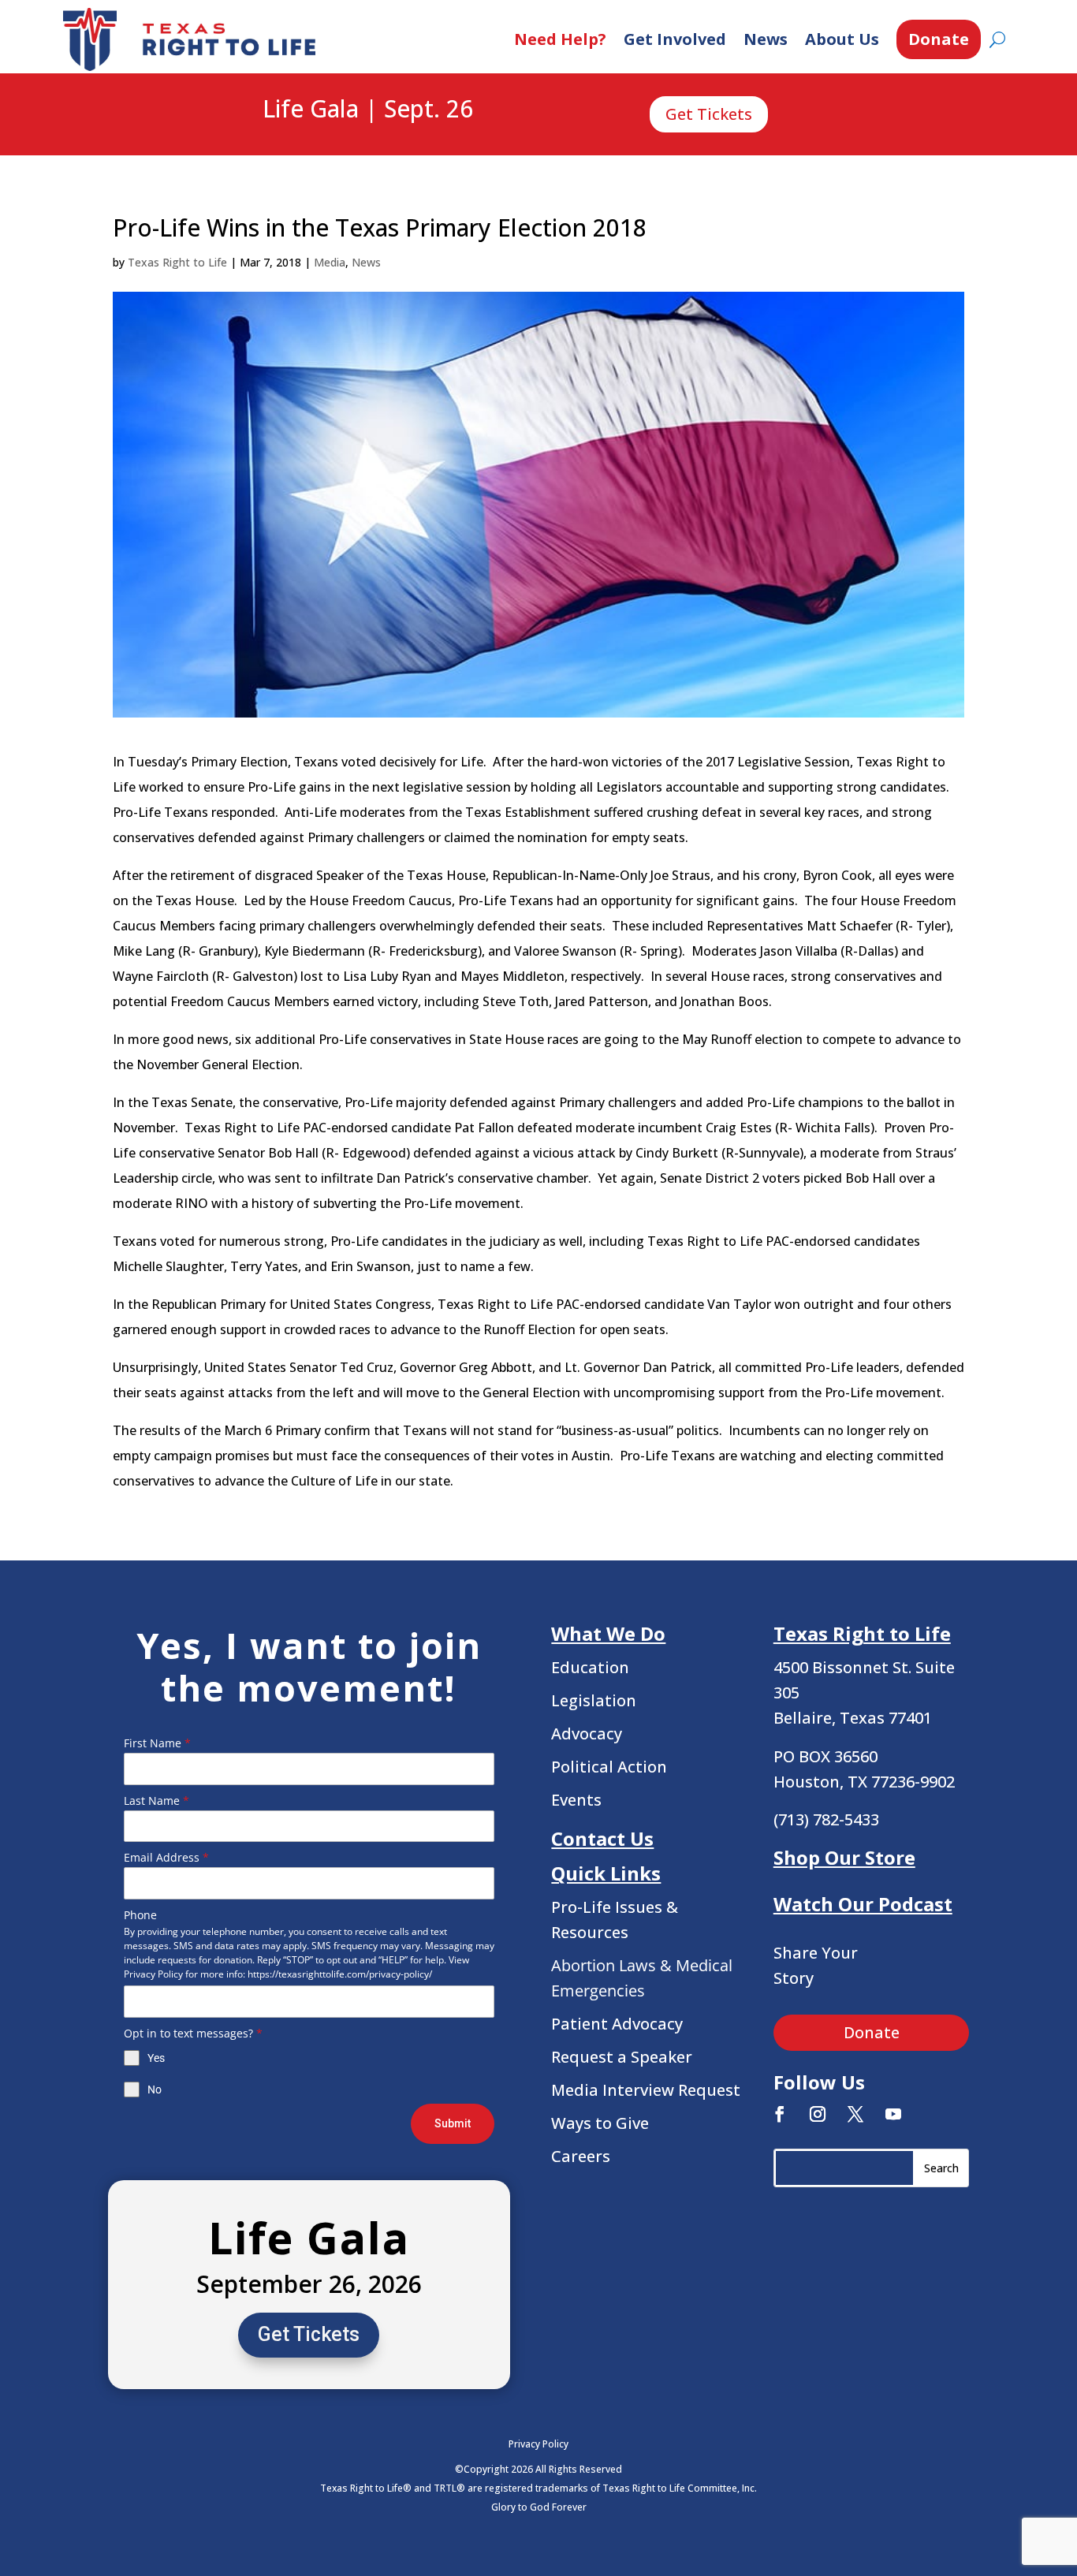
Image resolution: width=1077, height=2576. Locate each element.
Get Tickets (709, 114)
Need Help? (560, 39)
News (766, 39)
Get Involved (675, 39)
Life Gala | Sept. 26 (368, 110)
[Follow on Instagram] (818, 2114)
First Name (157, 1743)
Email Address (166, 1857)
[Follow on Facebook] (780, 2114)
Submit (453, 2123)
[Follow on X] (855, 2114)
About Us (842, 39)
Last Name (157, 1801)
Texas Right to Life (177, 262)
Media (330, 262)
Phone (140, 1915)
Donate (939, 39)
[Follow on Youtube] (893, 2114)
